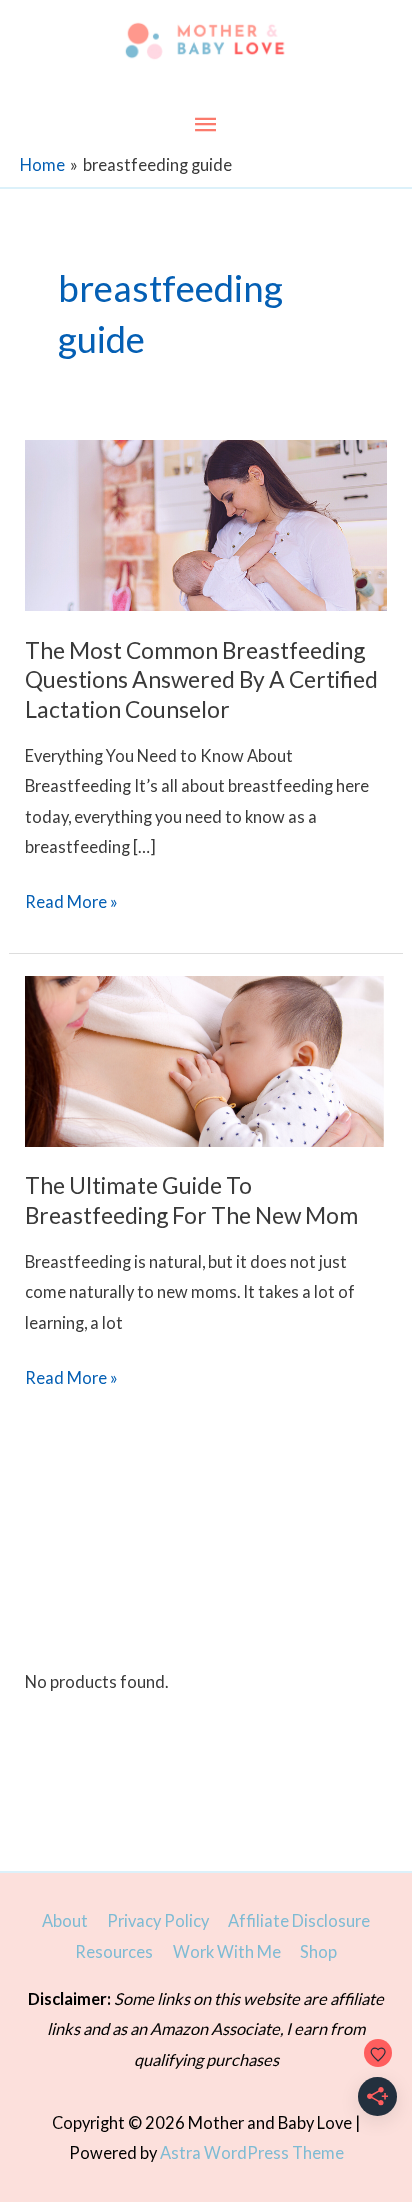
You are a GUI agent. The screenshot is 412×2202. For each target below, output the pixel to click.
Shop (318, 1951)
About (65, 1920)
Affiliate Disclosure (299, 1920)
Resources (114, 1951)
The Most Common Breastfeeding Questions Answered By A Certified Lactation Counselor (201, 679)
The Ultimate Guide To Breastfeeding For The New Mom (191, 1200)
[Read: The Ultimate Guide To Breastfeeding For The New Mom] (205, 1058)
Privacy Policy (158, 1920)
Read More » (71, 904)
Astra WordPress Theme (252, 2152)
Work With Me (227, 1951)
